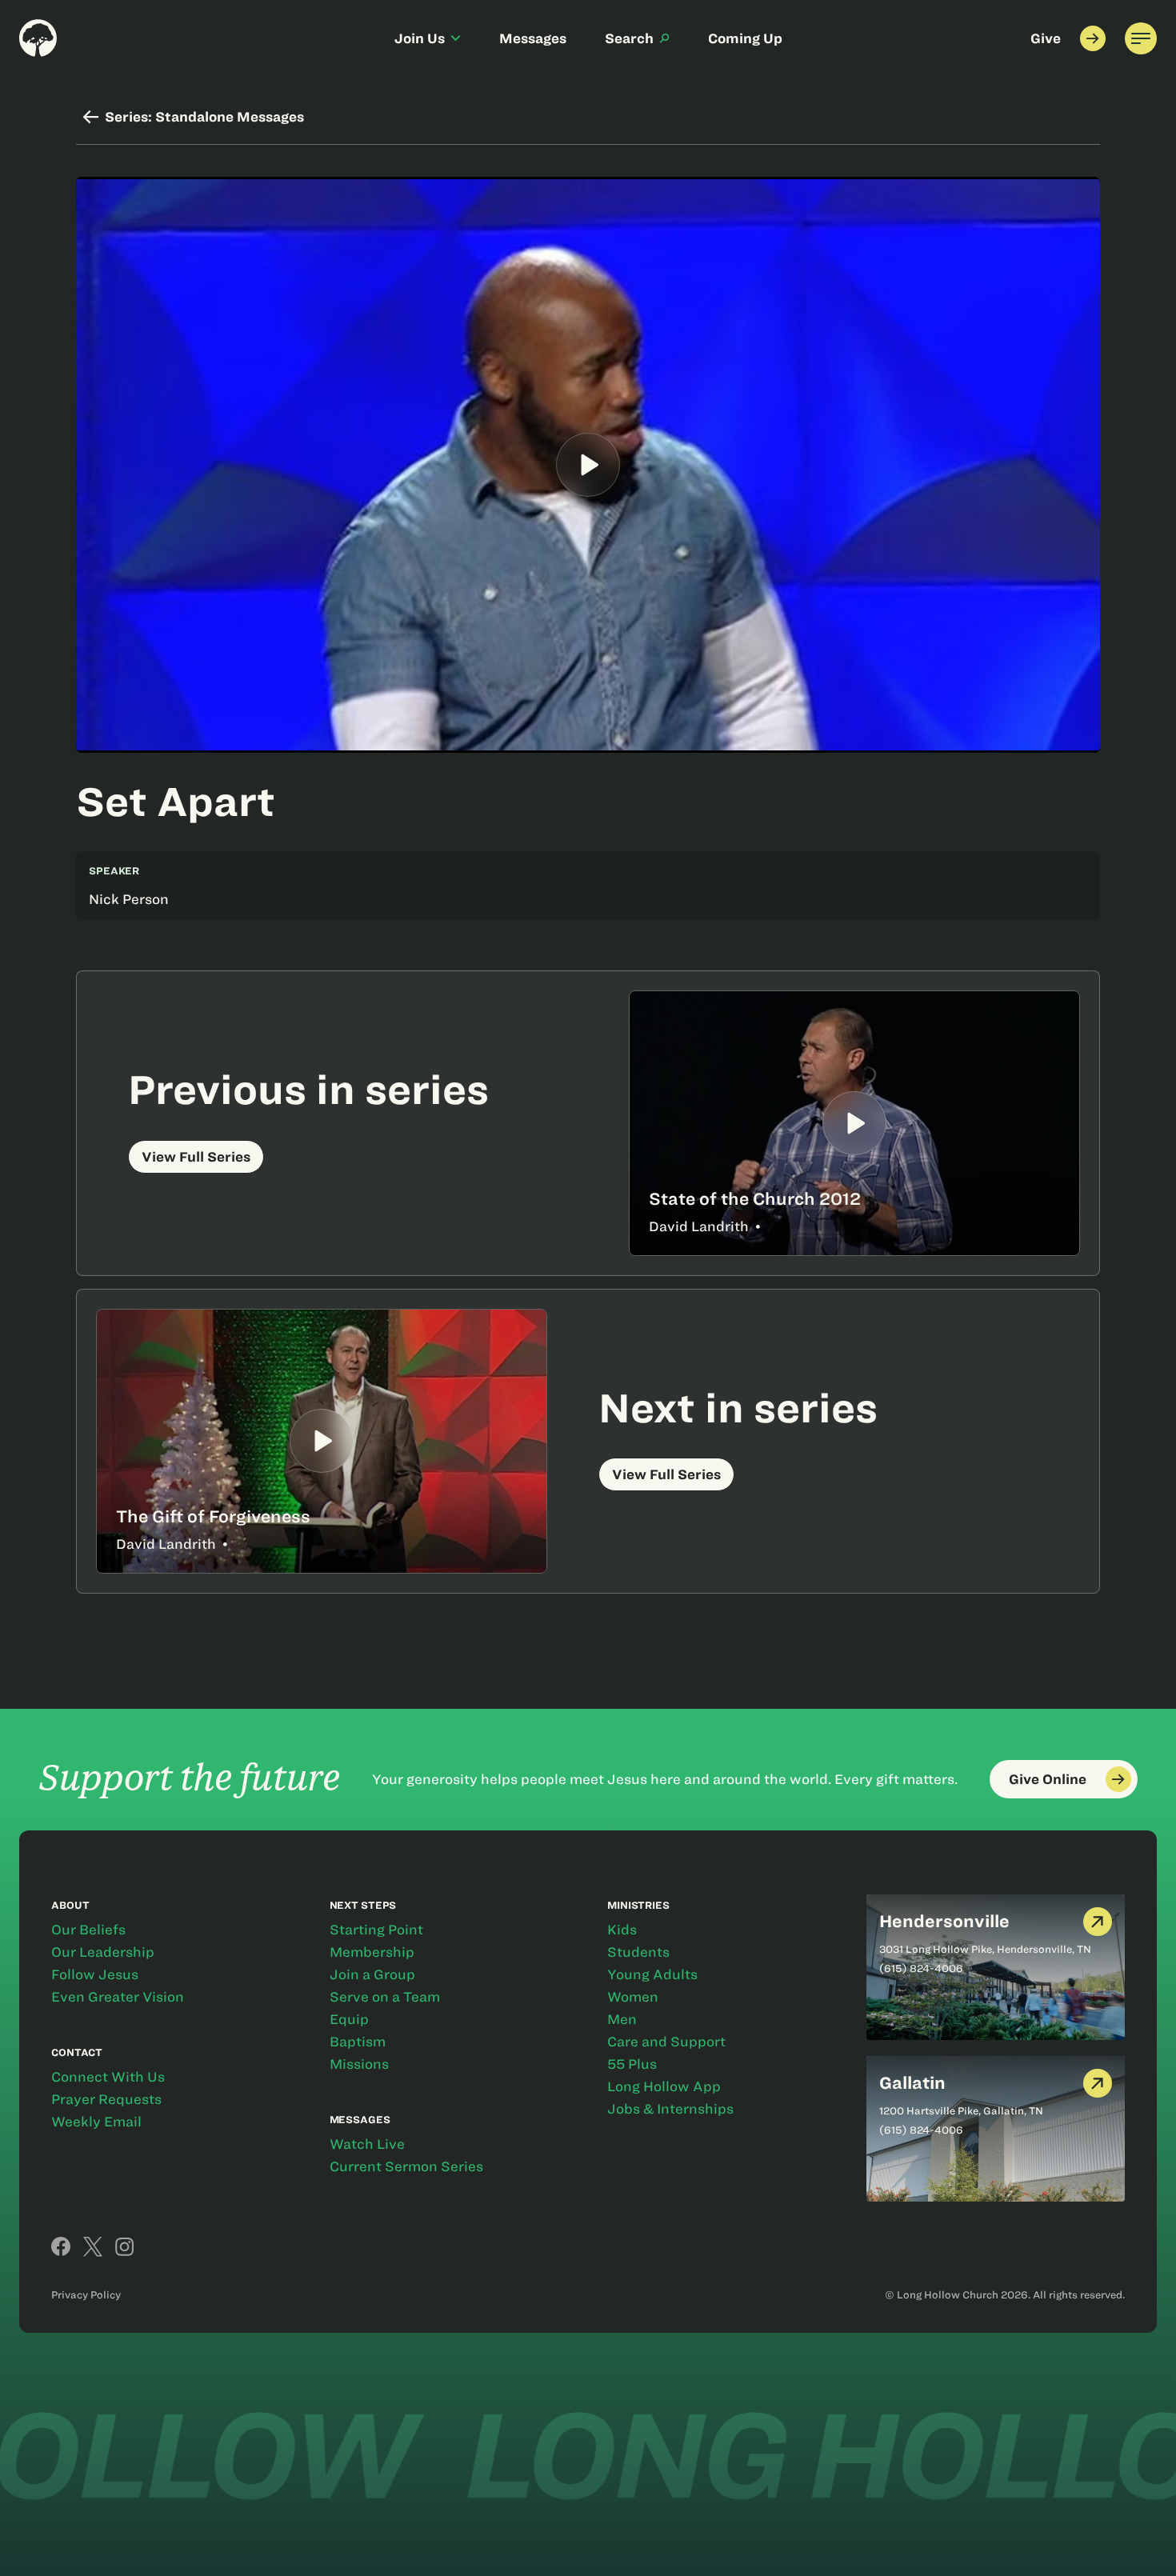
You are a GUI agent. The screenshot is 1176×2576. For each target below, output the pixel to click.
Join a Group (372, 1974)
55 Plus (632, 2064)
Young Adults (652, 1974)
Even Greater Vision (118, 1997)
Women (633, 1997)
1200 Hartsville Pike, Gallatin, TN (961, 2110)
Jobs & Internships (670, 2109)
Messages (533, 38)
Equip (349, 2019)
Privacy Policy (86, 2294)
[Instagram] (125, 2246)
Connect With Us (108, 2077)
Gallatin (912, 2083)
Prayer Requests (106, 2099)
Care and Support (666, 2042)
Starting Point (376, 1930)
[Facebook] (61, 2246)
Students (638, 1952)
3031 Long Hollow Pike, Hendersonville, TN (985, 1949)
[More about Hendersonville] (1098, 1922)
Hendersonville (944, 1921)
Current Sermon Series (406, 2166)
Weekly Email (96, 2122)
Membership (372, 1952)
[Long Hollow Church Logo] (38, 38)
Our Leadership (103, 1952)
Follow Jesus (95, 1974)
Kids (622, 1930)
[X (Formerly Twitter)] (93, 2246)
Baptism (358, 2042)
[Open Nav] (1141, 38)
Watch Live (367, 2144)
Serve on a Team (385, 1997)
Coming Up (745, 38)
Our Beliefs (88, 1930)
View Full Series (196, 1157)
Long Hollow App (664, 2086)
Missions (359, 2064)
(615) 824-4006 (921, 1968)
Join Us (420, 38)
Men (622, 2019)
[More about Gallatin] (1098, 2084)
